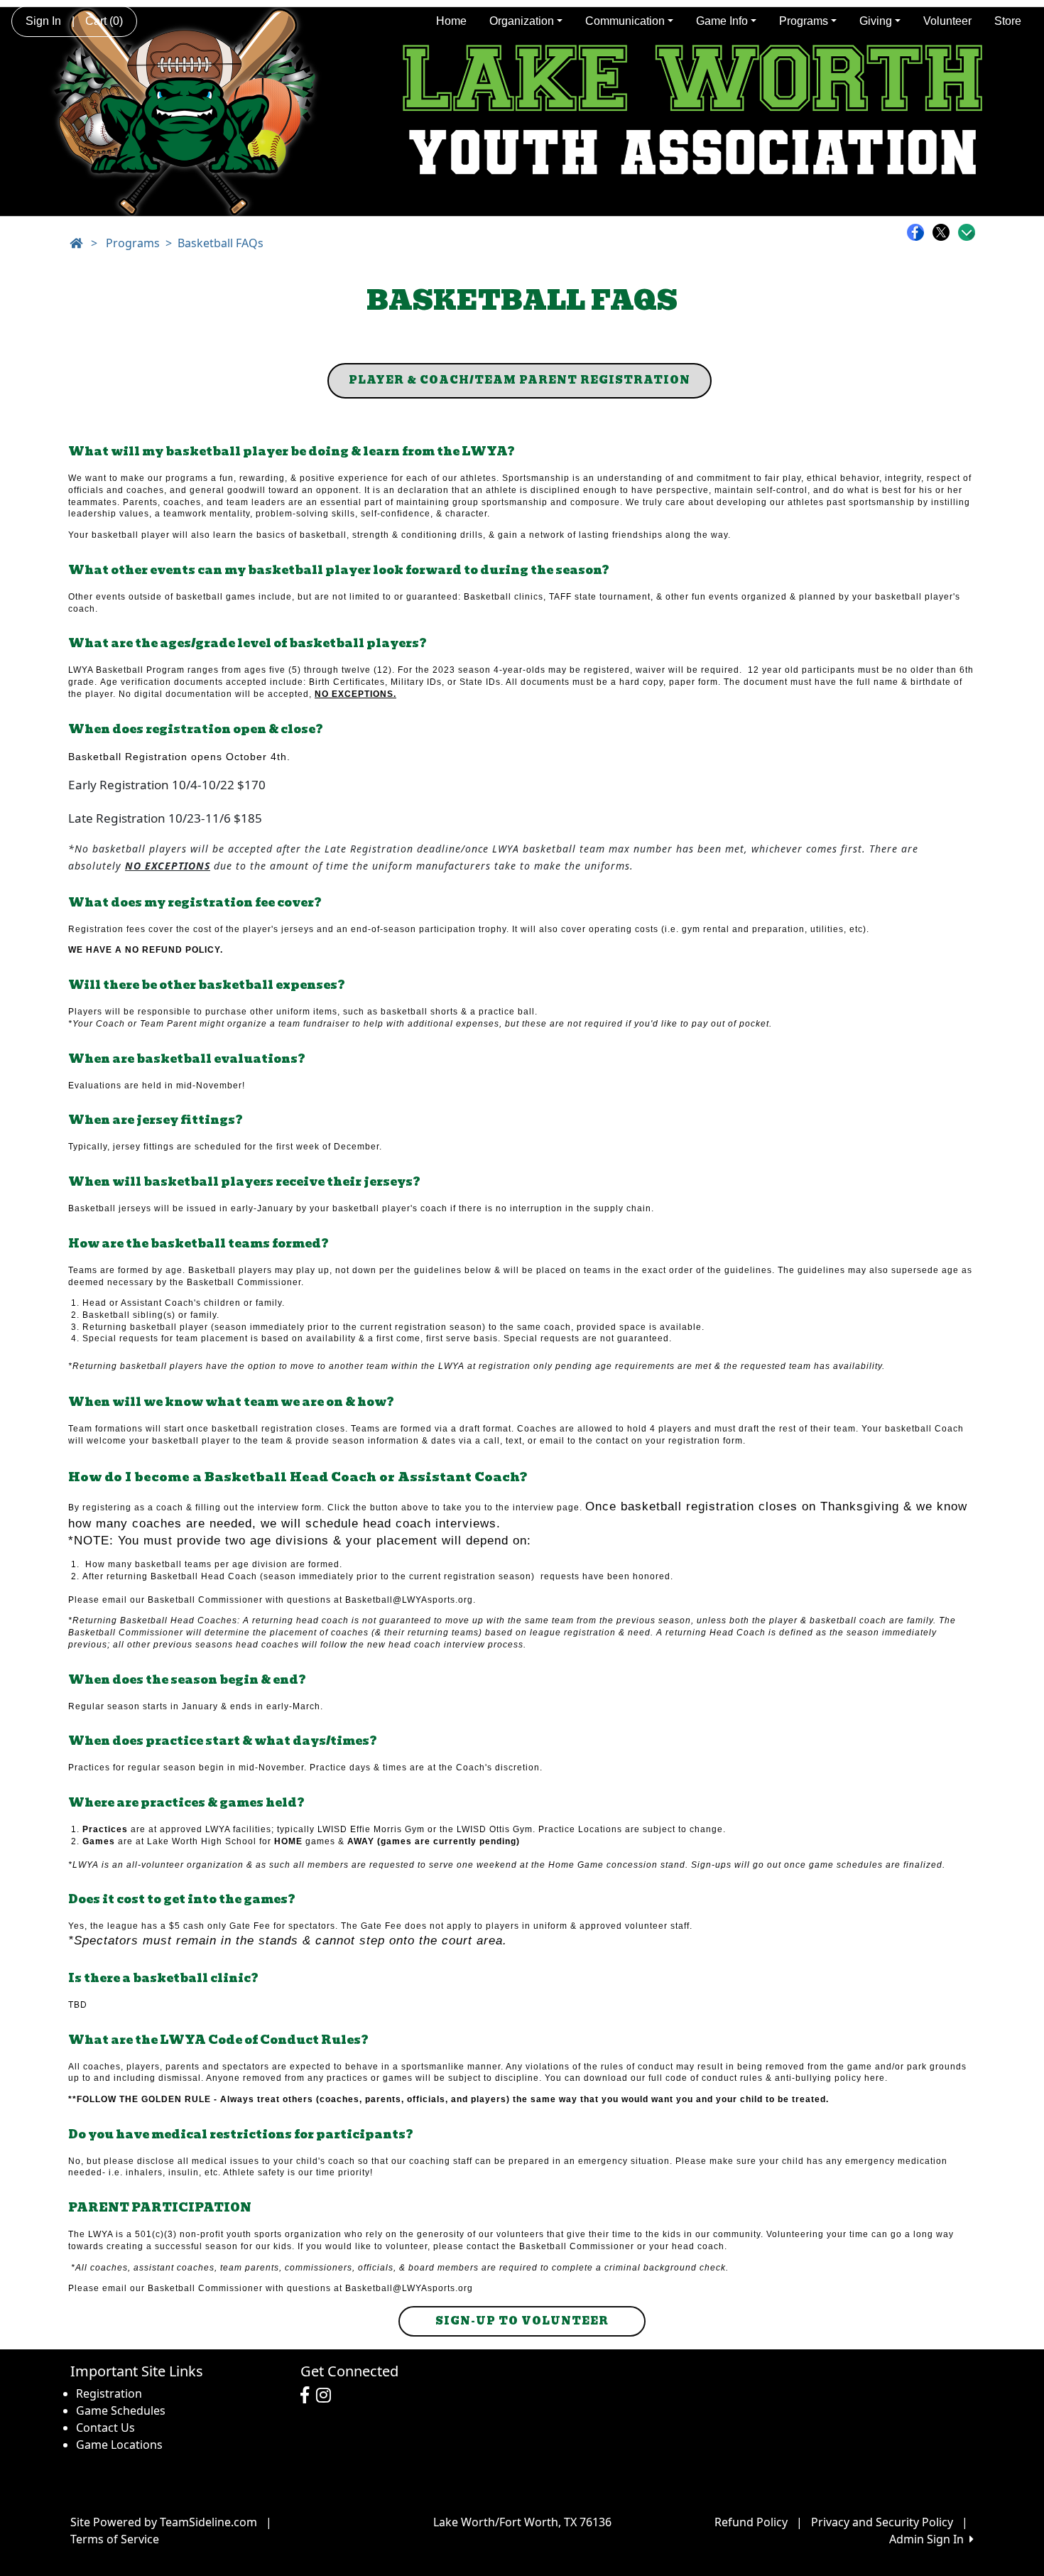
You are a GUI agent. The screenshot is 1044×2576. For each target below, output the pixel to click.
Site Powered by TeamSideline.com (164, 2522)
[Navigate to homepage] (76, 243)
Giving (876, 21)
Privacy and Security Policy (882, 2522)
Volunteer (947, 21)
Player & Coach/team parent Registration (520, 380)
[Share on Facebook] (919, 232)
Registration (109, 2393)
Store (1008, 21)
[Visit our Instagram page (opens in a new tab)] (327, 2396)
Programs (804, 21)
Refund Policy (751, 2522)
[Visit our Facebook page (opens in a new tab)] (308, 2396)
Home (451, 21)
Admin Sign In (929, 2539)
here (875, 2078)
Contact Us (105, 2428)
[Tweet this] (945, 232)
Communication (625, 21)
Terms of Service (115, 2539)
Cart (104, 21)
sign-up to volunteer (522, 2321)
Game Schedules (121, 2410)
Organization (522, 21)
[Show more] (967, 232)
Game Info (722, 21)
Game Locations (119, 2445)
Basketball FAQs (221, 243)
